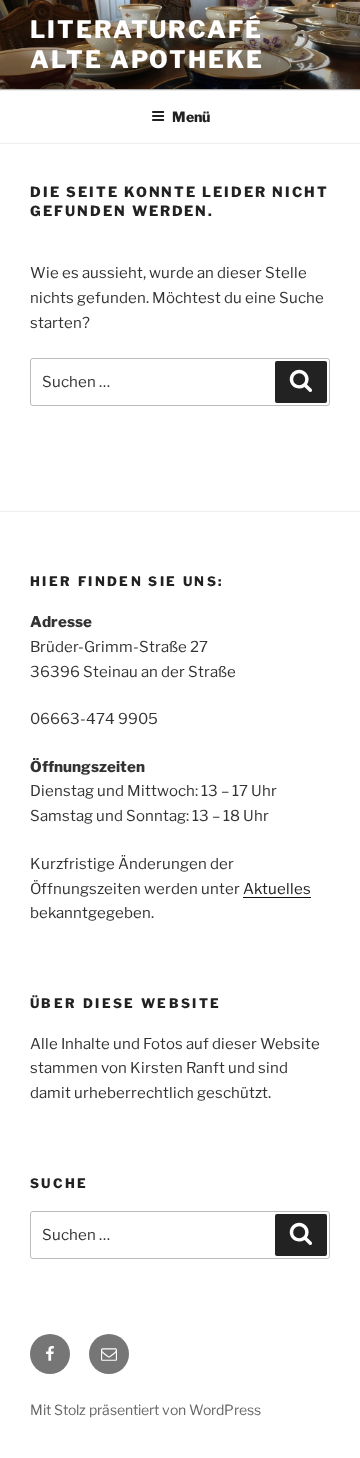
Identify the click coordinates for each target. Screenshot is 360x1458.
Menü (191, 116)
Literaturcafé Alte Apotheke (147, 44)
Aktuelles (277, 889)
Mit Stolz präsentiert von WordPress (145, 1409)
